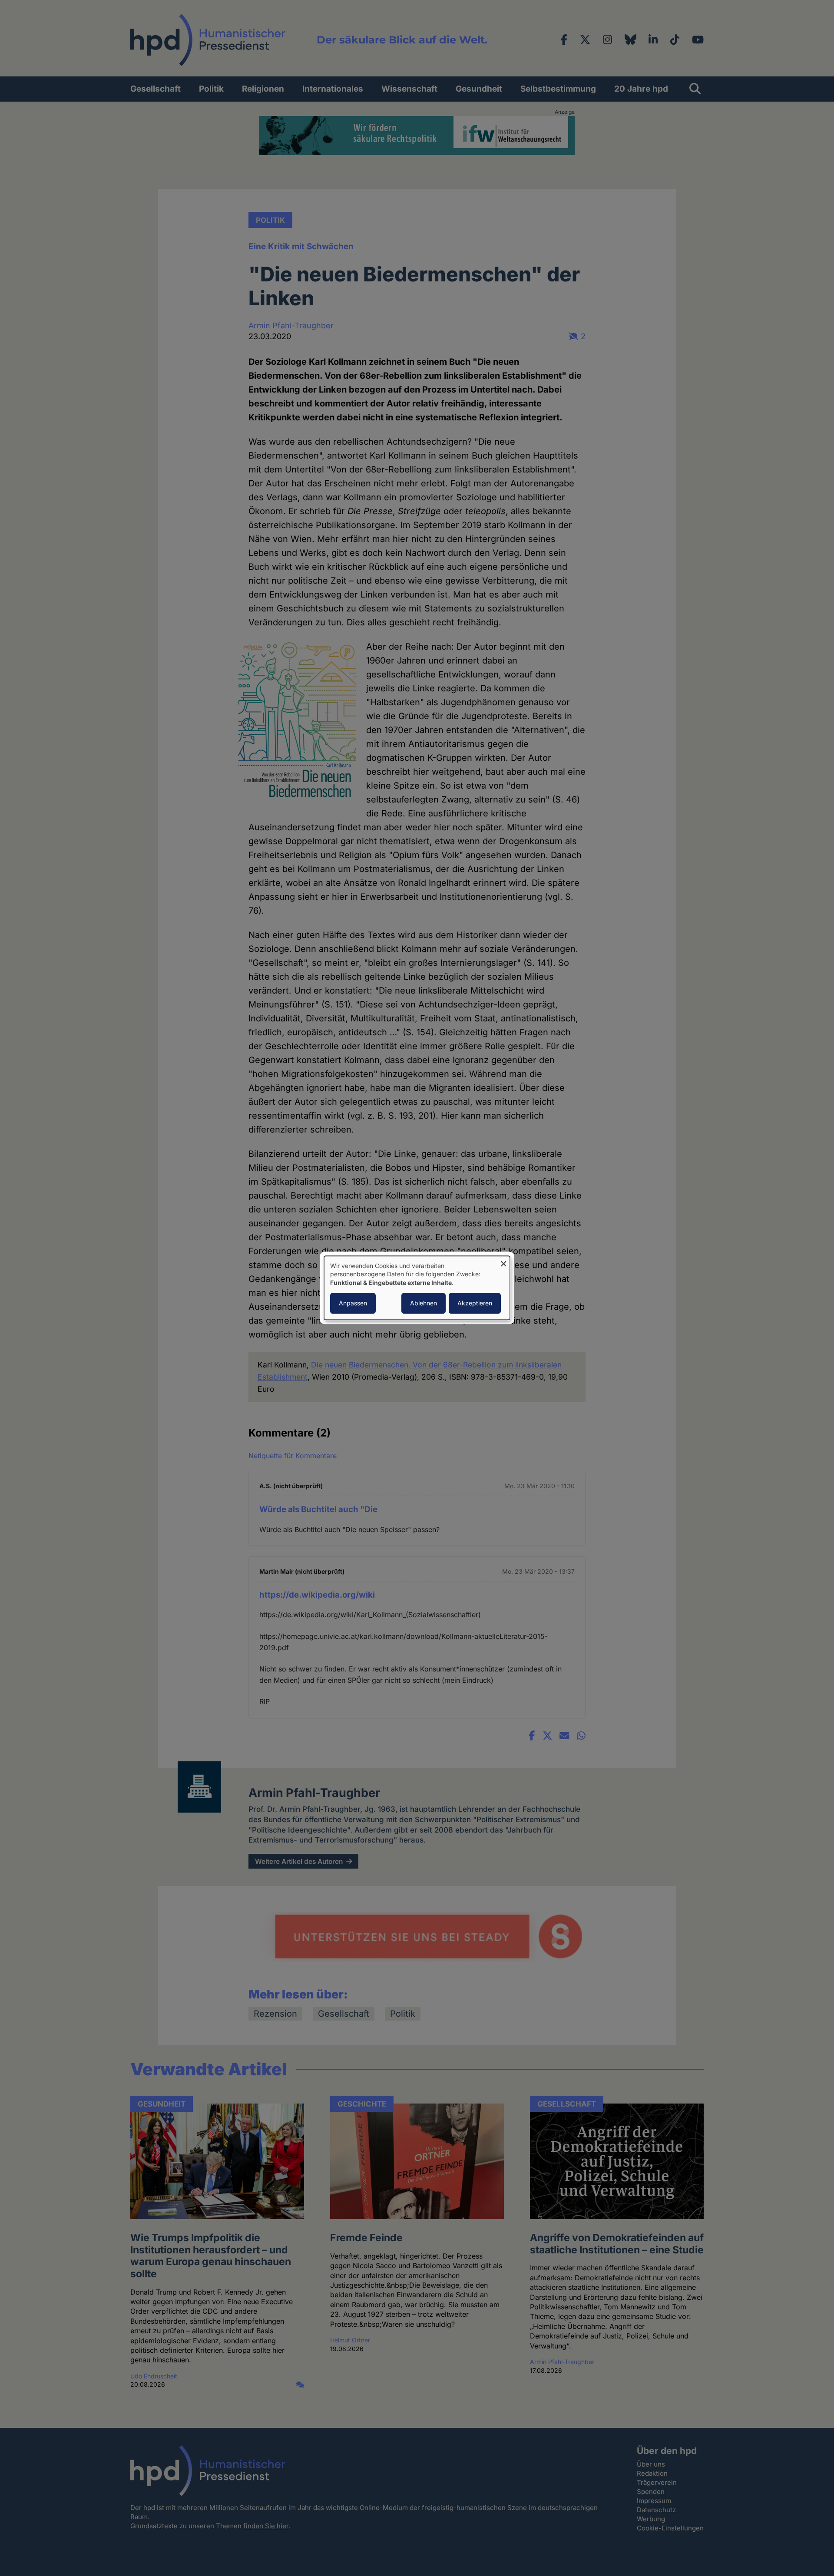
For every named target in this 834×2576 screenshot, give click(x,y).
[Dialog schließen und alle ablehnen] (503, 1261)
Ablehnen (424, 1303)
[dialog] (417, 1288)
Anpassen (353, 1303)
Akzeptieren (475, 1303)
